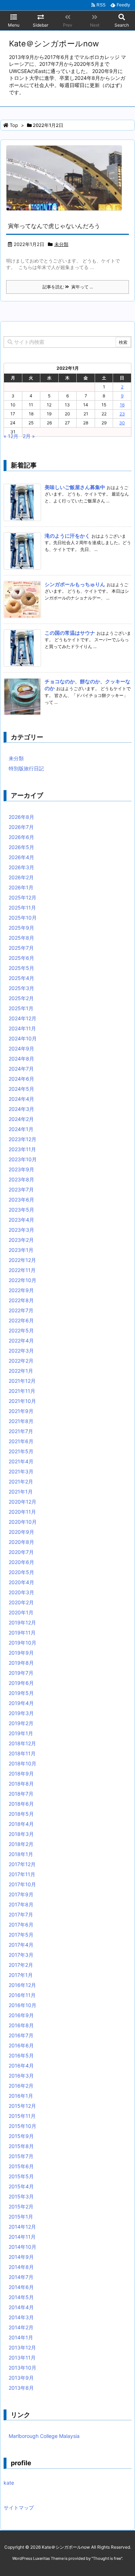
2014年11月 (22, 2237)
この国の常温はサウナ (70, 633)
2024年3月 (21, 1109)
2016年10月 (22, 2005)
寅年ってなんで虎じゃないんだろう (54, 226)
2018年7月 (21, 1794)
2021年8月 (21, 1421)
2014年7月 (21, 2277)
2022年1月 (21, 1371)
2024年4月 (21, 1099)
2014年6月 (21, 2287)
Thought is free (107, 2558)
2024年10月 (23, 1038)
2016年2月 (21, 2086)
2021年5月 (21, 1451)
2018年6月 (21, 1804)
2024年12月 (22, 1018)
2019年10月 (22, 1643)
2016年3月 (21, 2076)
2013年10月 (22, 2368)
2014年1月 (21, 2337)
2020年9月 (21, 1532)
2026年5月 (21, 847)
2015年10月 (22, 2126)
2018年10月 (22, 1763)
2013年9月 (21, 2378)
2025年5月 (21, 968)
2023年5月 (21, 1210)
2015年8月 (21, 2146)
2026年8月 (21, 817)
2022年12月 (22, 1260)
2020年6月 (21, 1562)
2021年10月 (22, 1401)
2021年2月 (21, 1481)
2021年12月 (22, 1381)
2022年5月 (21, 1330)
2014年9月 (21, 2257)
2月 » (29, 436)
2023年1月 (21, 1250)
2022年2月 (21, 1361)
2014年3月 (21, 2317)
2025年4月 (21, 978)
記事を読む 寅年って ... (68, 287)
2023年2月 (21, 1240)
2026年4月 (21, 857)
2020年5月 (21, 1572)
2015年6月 (21, 2166)
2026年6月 (21, 837)
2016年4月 (21, 2066)
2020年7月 (21, 1552)
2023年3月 (21, 1230)
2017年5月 (21, 1935)
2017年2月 (21, 1965)
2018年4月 (21, 1824)
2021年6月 (21, 1441)
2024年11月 (22, 1028)
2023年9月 (21, 1169)
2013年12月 (22, 2347)
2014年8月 (21, 2267)
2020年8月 (21, 1542)
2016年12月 (22, 1985)
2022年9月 (21, 1290)
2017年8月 (21, 1904)
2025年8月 (21, 938)
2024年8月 (21, 1059)
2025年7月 (21, 948)
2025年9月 (21, 928)
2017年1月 (21, 1975)
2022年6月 (21, 1320)
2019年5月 (21, 1693)
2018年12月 (22, 1743)
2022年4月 (21, 1341)
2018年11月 (22, 1753)
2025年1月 (21, 1008)
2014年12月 (22, 2227)
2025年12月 (22, 897)
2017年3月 (21, 1955)
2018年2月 (21, 1844)
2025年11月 (22, 908)
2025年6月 (21, 958)
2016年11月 (22, 1995)
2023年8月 (21, 1179)
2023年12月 (22, 1139)
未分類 (61, 244)
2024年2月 (21, 1119)
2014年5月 (21, 2297)
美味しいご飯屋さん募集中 (75, 487)
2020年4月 (21, 1582)
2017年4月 (21, 1945)
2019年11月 (22, 1633)
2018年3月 (21, 1834)
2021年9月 (21, 1411)
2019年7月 (21, 1673)
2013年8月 (21, 2388)
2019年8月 (21, 1663)
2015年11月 (22, 2116)
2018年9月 (21, 1773)
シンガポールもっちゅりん (75, 584)
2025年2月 (21, 998)
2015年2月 (21, 2206)
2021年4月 (21, 1461)
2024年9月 (21, 1048)
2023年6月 (21, 1200)
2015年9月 (21, 2136)
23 (122, 414)
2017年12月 (22, 1864)
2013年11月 (22, 2358)
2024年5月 (21, 1089)
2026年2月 (21, 877)
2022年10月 (22, 1280)
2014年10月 (22, 2247)
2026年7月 (21, 827)
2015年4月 (21, 2186)
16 (122, 405)
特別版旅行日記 (26, 768)
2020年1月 (21, 1612)
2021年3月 (21, 1471)
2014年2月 (21, 2327)
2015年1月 (21, 2217)
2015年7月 (21, 2156)
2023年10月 (23, 1159)
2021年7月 (21, 1431)
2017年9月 (21, 1894)
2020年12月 (22, 1502)
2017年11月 (22, 1874)
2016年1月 (21, 2096)
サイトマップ (19, 2507)
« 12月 (11, 436)
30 (122, 423)
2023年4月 (21, 1220)
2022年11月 (22, 1270)
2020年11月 (22, 1512)
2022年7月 (21, 1310)
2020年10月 (23, 1522)
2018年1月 (21, 1854)
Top (14, 125)
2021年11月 (22, 1391)
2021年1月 (21, 1492)
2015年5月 (21, 2176)
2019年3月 (21, 1713)
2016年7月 (21, 2035)
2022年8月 (21, 1300)
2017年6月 (21, 1925)
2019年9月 (21, 1653)
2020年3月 (21, 1592)
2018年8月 (21, 1784)
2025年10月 (23, 918)
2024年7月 (21, 1069)
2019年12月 (22, 1622)
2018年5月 (21, 1814)
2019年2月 (21, 1723)
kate (9, 2483)
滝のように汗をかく (67, 536)
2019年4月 (21, 1703)
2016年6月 (21, 2045)
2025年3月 (21, 988)
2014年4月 (21, 2307)
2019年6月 (21, 1683)
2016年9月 (21, 2015)
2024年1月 (21, 1129)
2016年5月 (21, 2055)
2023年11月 (22, 1149)
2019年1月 (21, 1733)
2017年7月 (21, 1914)
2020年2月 (21, 1602)
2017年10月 (22, 1884)
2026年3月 (21, 867)
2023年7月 (21, 1189)
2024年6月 (21, 1079)
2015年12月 (22, 2106)
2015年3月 (21, 2196)
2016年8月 (21, 2025)
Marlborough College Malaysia (44, 2436)
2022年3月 (21, 1351)
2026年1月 (21, 887)
